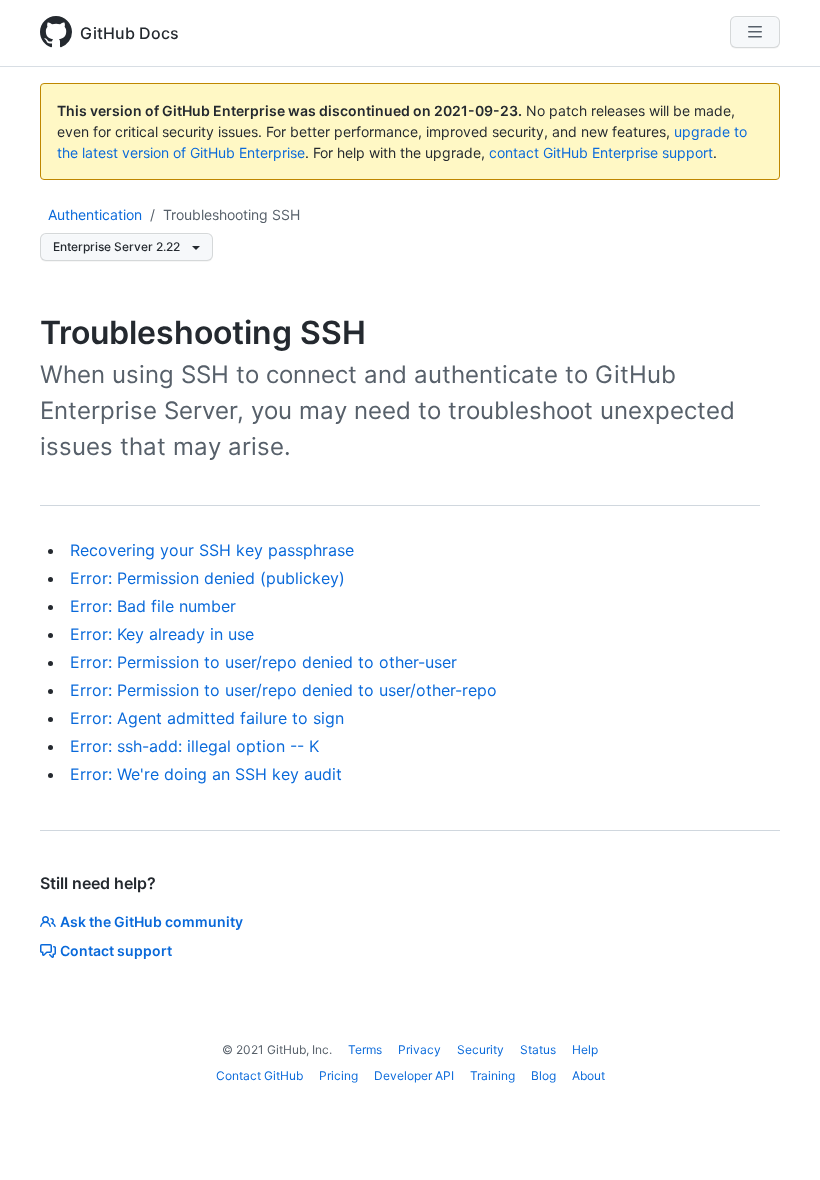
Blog (543, 1075)
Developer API (414, 1075)
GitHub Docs (129, 33)
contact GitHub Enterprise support (601, 152)
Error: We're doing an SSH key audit (206, 774)
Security (480, 1049)
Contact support (116, 950)
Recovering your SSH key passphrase (212, 550)
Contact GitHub (259, 1075)
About (588, 1075)
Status (538, 1049)
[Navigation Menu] (755, 32)
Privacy (419, 1049)
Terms (365, 1049)
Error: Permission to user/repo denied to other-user (263, 662)
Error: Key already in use (162, 634)
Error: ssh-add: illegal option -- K (194, 746)
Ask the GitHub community (151, 921)
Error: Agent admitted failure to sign (207, 718)
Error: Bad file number (153, 606)
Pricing (338, 1075)
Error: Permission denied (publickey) (207, 578)
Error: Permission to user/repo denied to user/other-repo (283, 690)
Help (585, 1049)
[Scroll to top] (776, 1136)
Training (492, 1075)
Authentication (95, 214)
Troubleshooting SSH (231, 214)
